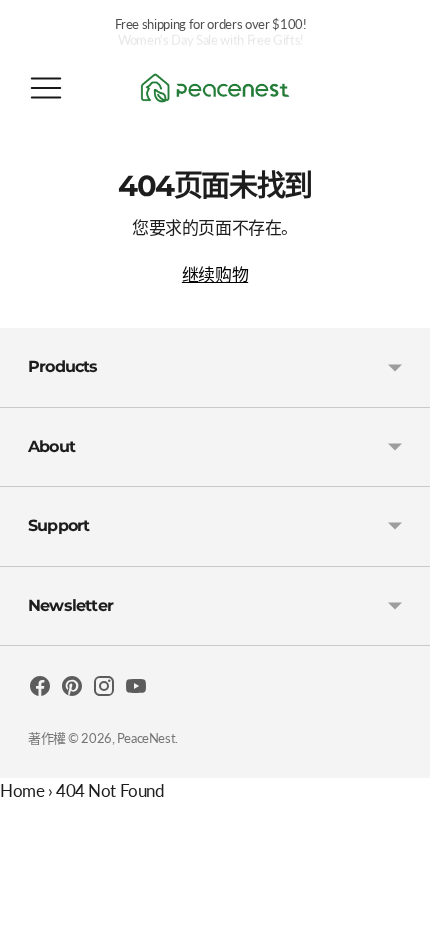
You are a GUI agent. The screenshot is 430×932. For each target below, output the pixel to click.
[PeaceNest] (215, 88)
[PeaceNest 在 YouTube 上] (136, 690)
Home (22, 790)
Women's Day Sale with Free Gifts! (211, 27)
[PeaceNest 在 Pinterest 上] (72, 690)
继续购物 (215, 274)
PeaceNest (146, 738)
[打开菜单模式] (46, 88)
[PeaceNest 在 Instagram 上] (104, 690)
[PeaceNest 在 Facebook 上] (40, 690)
